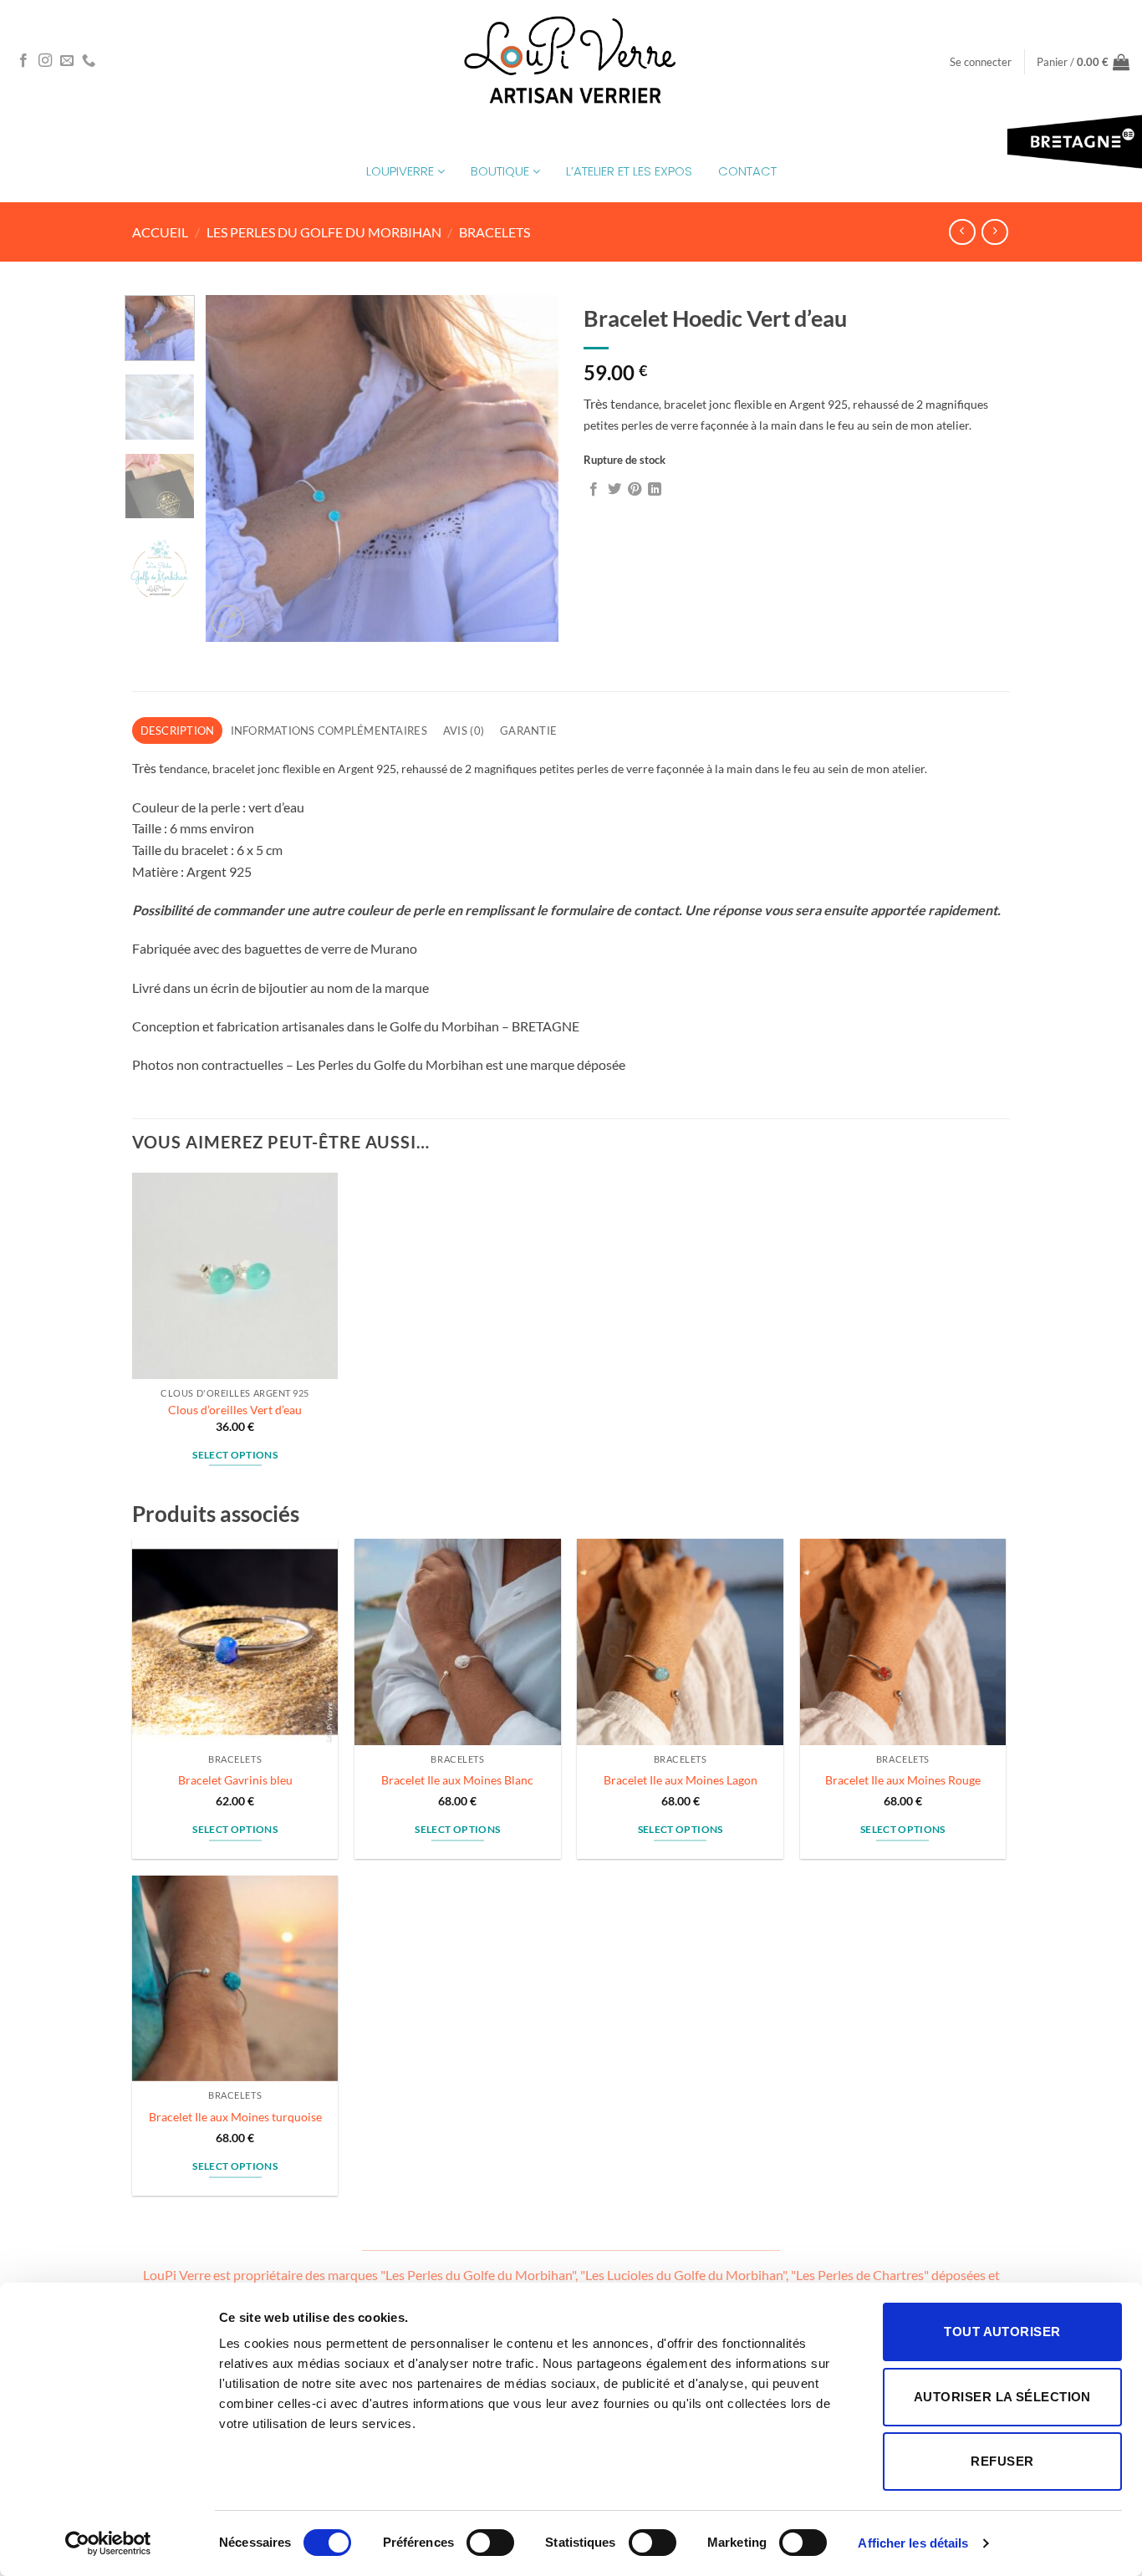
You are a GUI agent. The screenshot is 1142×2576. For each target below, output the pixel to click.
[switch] (490, 2543)
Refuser (1002, 2461)
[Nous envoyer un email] (67, 61)
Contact (747, 171)
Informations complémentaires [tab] (329, 731)
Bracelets (495, 232)
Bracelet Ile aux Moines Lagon (681, 1780)
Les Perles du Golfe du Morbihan (324, 232)
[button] (981, 62)
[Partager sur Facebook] (594, 490)
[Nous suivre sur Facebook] (23, 61)
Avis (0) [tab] (464, 731)
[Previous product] (994, 232)
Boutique (502, 171)
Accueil (160, 232)
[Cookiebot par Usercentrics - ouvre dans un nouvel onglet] (108, 2543)
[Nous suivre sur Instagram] (45, 61)
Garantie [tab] (528, 731)
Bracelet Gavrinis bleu (235, 1780)
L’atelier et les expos (629, 171)
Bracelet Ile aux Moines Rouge (903, 1780)
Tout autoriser (1002, 2332)
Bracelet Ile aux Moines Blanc (457, 1780)
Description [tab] (178, 731)
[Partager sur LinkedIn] (655, 490)
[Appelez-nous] (89, 61)
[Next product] (962, 232)
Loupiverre (402, 171)
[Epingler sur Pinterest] (635, 490)
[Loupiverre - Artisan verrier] (571, 61)
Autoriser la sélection (1002, 2397)
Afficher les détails (913, 2543)
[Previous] (234, 468)
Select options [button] (235, 1455)
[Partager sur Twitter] (614, 490)
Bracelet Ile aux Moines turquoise (235, 2117)
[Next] (531, 468)
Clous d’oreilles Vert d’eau (235, 1410)
